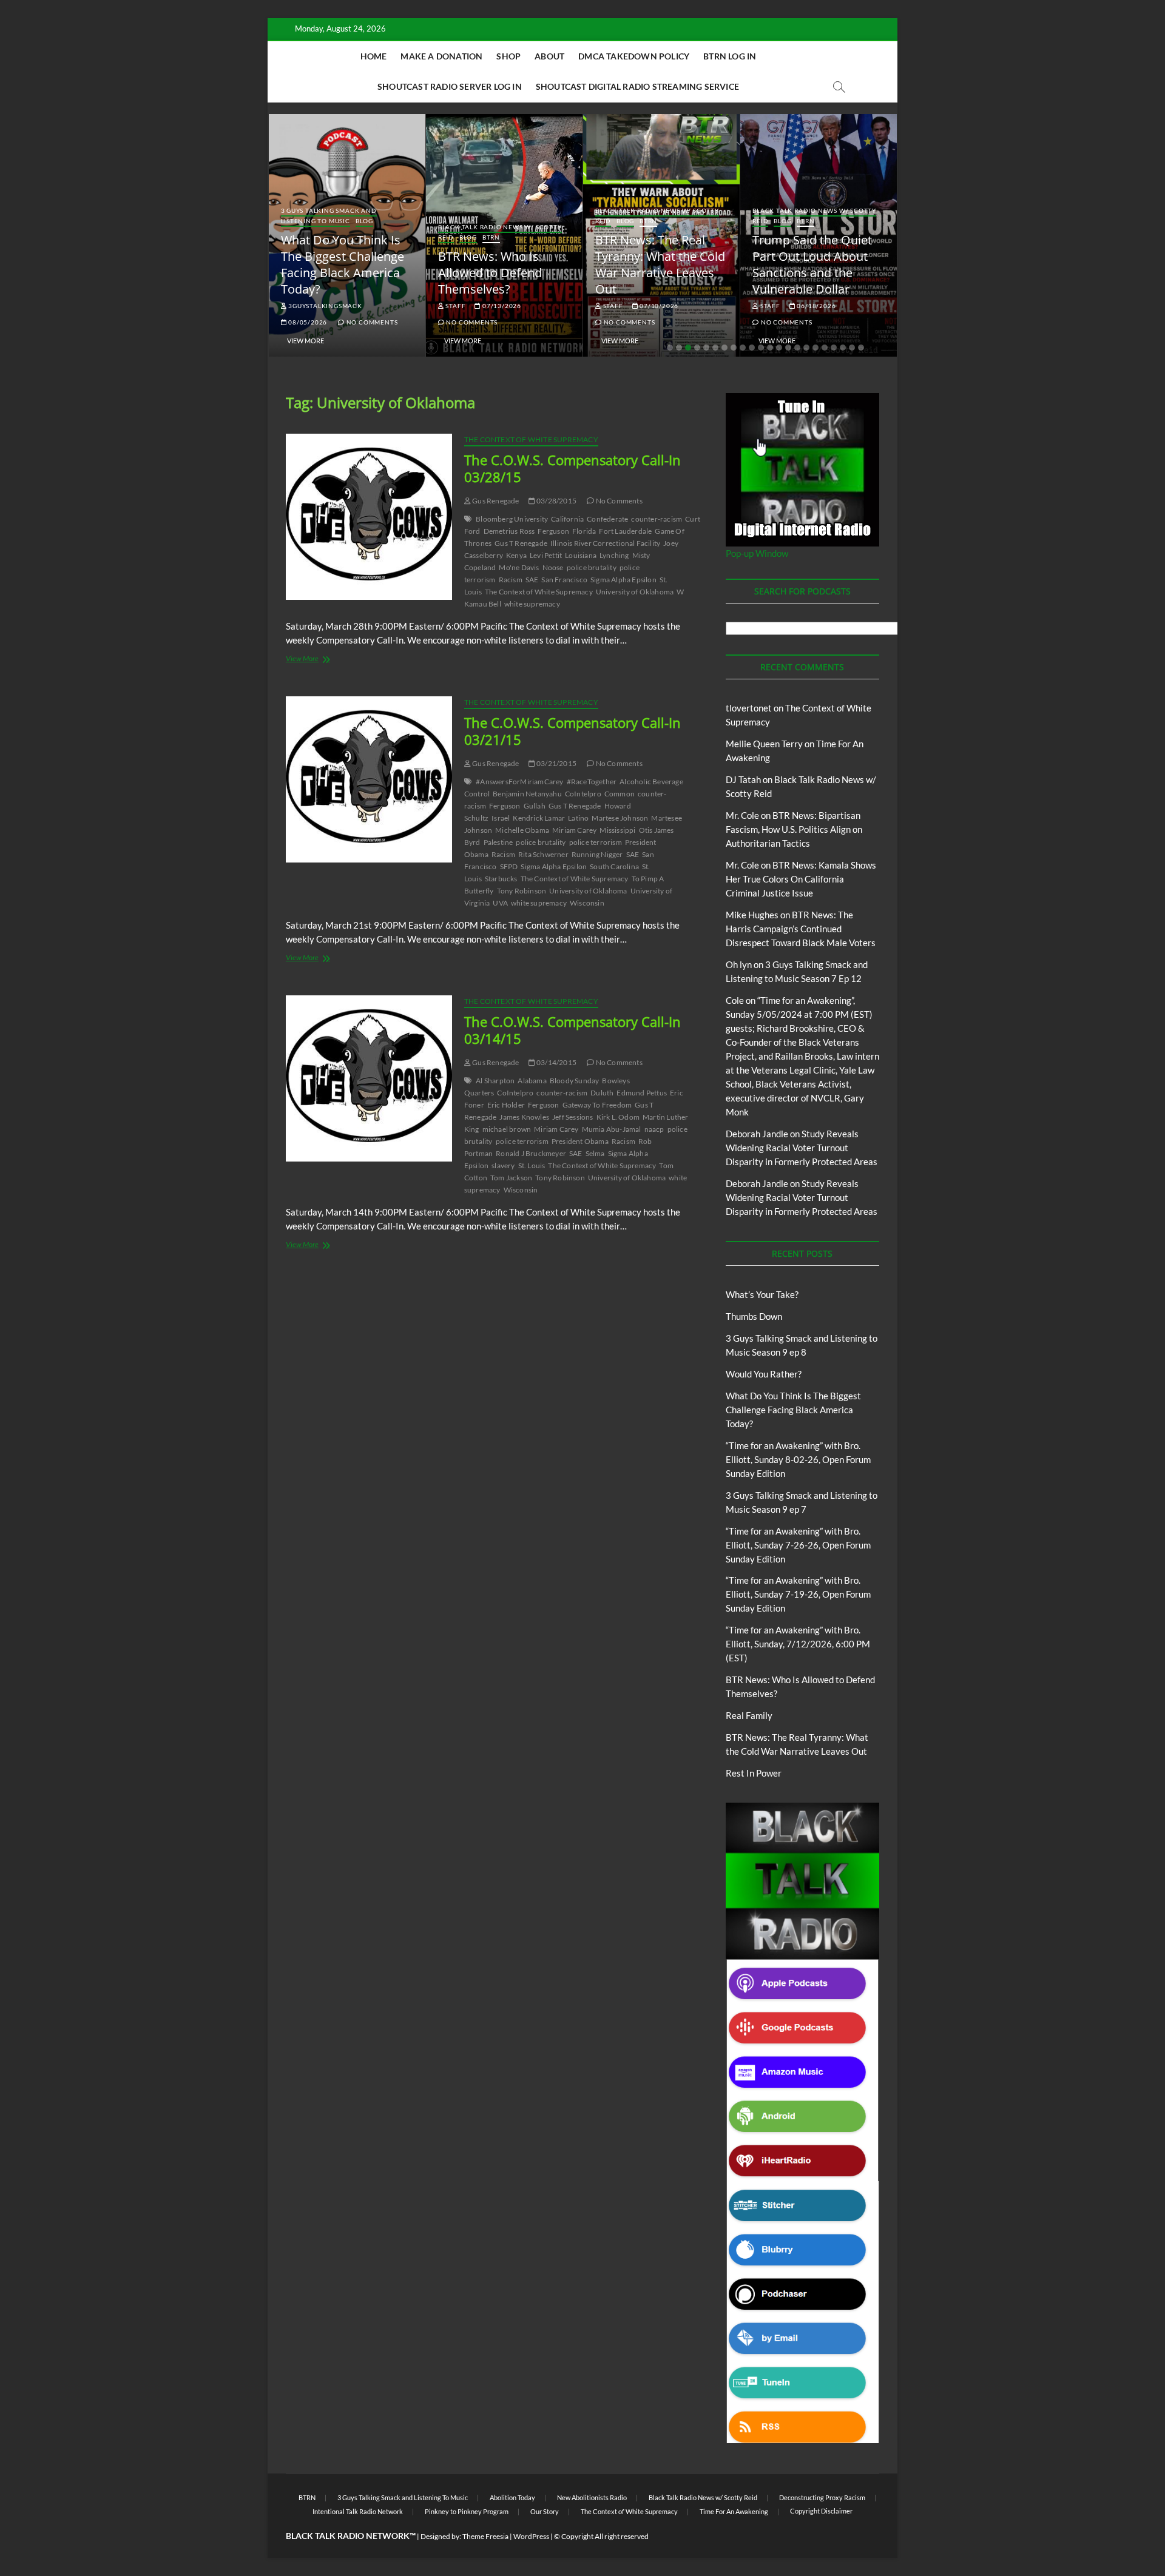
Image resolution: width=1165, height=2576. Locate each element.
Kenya (516, 555)
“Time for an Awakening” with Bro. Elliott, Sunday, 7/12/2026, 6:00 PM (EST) (798, 1644)
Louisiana (581, 555)
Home (374, 56)
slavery (503, 1165)
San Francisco (564, 580)
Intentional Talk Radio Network (358, 2511)
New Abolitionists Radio (592, 2497)
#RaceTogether (592, 782)
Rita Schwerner (543, 854)
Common (620, 794)
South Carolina (614, 866)
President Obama (580, 1141)
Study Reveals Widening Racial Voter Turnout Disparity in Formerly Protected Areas (802, 1148)
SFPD (509, 866)
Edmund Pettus (642, 1093)
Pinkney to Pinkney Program (467, 2511)
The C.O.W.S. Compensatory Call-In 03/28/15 (572, 468)
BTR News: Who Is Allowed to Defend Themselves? (490, 273)
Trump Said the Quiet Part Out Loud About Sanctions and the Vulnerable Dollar (812, 264)
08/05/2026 (307, 322)
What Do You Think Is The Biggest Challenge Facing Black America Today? (343, 264)
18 (825, 348)
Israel (501, 818)
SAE (532, 580)
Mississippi (617, 830)
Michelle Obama (522, 830)
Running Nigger (597, 854)
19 (834, 348)
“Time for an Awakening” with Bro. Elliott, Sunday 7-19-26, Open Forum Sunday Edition (798, 1594)
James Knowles (524, 1117)
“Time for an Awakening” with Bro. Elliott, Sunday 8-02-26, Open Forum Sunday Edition (798, 1459)
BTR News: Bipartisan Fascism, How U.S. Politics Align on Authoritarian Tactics (794, 829)
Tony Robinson (522, 891)
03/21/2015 (556, 763)
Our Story (545, 2511)
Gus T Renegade (521, 543)
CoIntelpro (583, 794)
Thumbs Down (754, 1316)
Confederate (607, 519)
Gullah (535, 806)
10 (752, 348)
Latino (578, 818)
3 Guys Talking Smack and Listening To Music (329, 216)
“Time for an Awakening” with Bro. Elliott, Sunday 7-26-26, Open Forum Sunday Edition (798, 1545)
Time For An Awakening (734, 2511)
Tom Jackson (511, 1178)
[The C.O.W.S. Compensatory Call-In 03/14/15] (369, 1078)
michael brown (507, 1129)
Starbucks (501, 879)
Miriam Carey (574, 830)
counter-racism (657, 519)
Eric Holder (506, 1105)
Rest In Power (754, 1773)
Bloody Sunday (575, 1081)
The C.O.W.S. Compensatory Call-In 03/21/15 (572, 731)
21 (852, 348)
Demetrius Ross (509, 531)
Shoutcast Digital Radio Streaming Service (637, 86)
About (549, 56)
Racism (511, 580)
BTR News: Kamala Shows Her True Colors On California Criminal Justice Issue (801, 879)
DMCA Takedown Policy (634, 56)
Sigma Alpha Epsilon (623, 580)
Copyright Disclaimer (821, 2511)
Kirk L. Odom (618, 1117)
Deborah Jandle (757, 1134)
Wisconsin (587, 903)
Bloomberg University (512, 519)
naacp (654, 1129)
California (567, 519)
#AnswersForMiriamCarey (519, 782)
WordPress (531, 2536)
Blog (364, 221)
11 (761, 348)
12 (770, 348)
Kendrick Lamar (539, 818)
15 (797, 348)
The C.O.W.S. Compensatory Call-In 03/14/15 (572, 1030)
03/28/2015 (556, 501)
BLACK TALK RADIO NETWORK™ (351, 2536)
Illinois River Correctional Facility (605, 543)
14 (788, 348)
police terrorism (596, 842)
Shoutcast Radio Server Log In (450, 86)
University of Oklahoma (635, 592)
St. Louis (532, 1165)
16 (806, 348)
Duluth (602, 1093)
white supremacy (532, 604)
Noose (553, 567)
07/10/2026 (658, 306)
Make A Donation (441, 56)
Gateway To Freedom (597, 1105)
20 (843, 348)
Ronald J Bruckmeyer (531, 1153)
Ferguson (553, 531)
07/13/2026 (501, 306)
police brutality (592, 567)
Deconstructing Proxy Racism (822, 2497)
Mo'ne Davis (519, 567)
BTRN (491, 237)
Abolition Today (512, 2497)
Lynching (614, 555)
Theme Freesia (485, 2536)
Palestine (498, 842)
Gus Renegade (495, 501)
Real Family (749, 1715)
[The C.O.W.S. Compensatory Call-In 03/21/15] (369, 779)
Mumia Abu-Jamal (612, 1129)
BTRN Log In (730, 56)
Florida (584, 531)
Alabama (532, 1081)
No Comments (371, 322)
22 (861, 348)
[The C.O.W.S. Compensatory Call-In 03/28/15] (369, 517)
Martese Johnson (620, 818)
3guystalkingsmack (324, 306)
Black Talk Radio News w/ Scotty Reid (703, 2497)
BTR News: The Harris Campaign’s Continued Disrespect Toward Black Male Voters (801, 929)
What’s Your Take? (762, 1294)
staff (455, 306)
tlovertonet (749, 708)
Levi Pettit (546, 555)
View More (306, 341)
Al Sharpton (495, 1081)
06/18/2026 (816, 306)
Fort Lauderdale (625, 531)
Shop (508, 56)
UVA (500, 903)
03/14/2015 (556, 1062)
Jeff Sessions (573, 1117)
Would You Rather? (764, 1374)
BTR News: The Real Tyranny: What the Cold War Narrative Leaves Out (660, 264)
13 (779, 348)
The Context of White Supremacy (531, 439)
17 (815, 348)
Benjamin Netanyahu (527, 794)
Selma (595, 1153)
